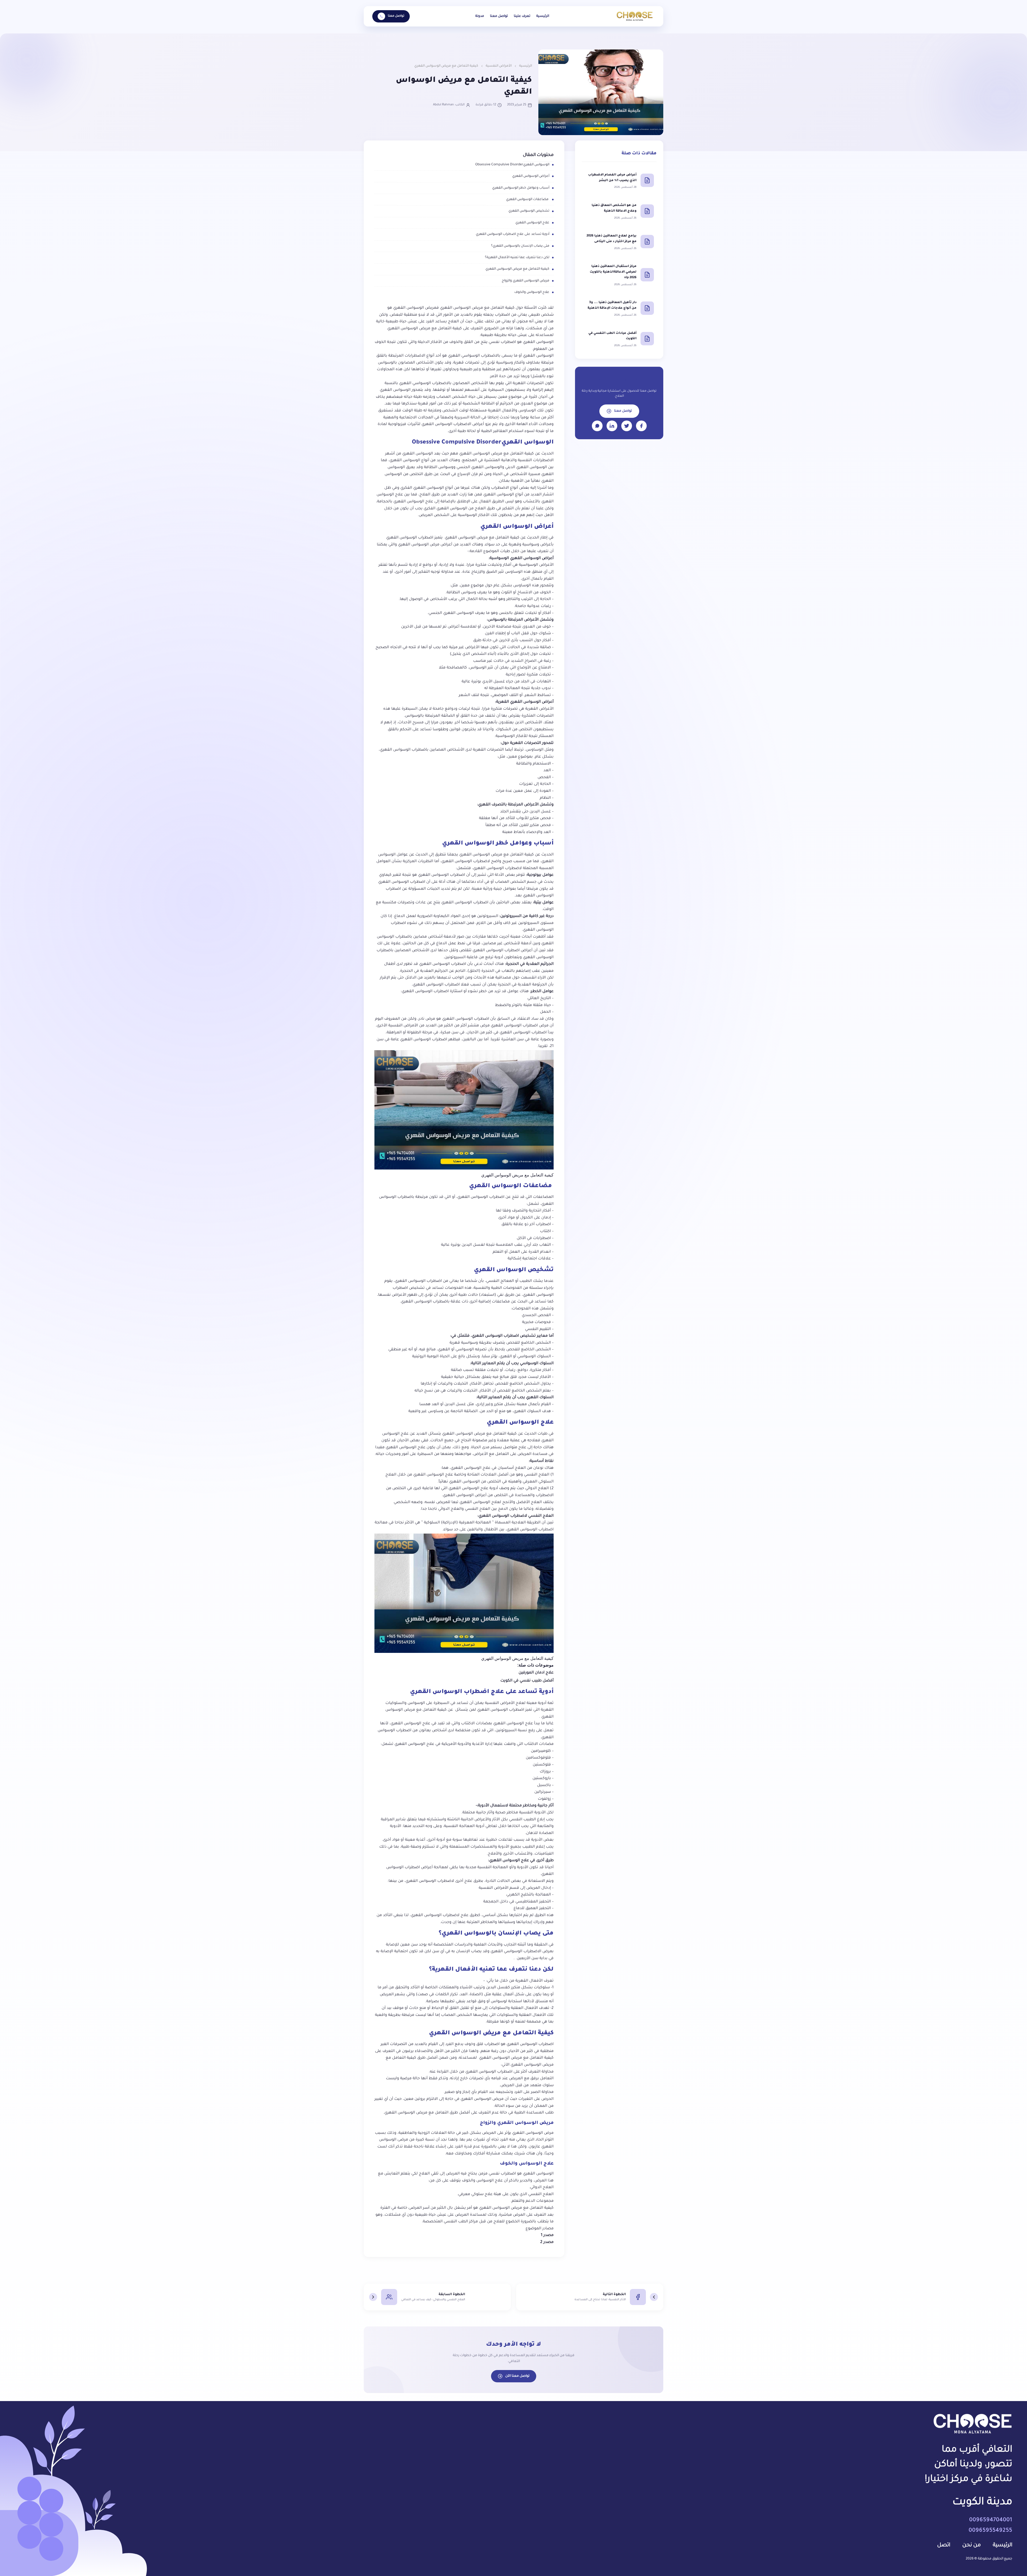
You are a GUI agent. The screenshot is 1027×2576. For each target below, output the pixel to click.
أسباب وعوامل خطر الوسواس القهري (521, 188)
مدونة (480, 16)
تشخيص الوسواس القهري (529, 211)
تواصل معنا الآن (517, 2376)
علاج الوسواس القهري (532, 223)
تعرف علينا (522, 16)
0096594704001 (991, 2520)
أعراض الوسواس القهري (531, 176)
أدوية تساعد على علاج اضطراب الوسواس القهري (513, 234)
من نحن (972, 2546)
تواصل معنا (499, 16)
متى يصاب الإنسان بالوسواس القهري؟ (520, 246)
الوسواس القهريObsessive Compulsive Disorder (512, 165)
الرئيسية (543, 16)
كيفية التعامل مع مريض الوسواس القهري (517, 269)
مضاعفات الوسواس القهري (528, 200)
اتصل (944, 2546)
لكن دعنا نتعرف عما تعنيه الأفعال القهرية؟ (517, 258)
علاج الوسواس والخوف (532, 292)
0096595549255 (990, 2531)
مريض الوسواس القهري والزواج (526, 281)
